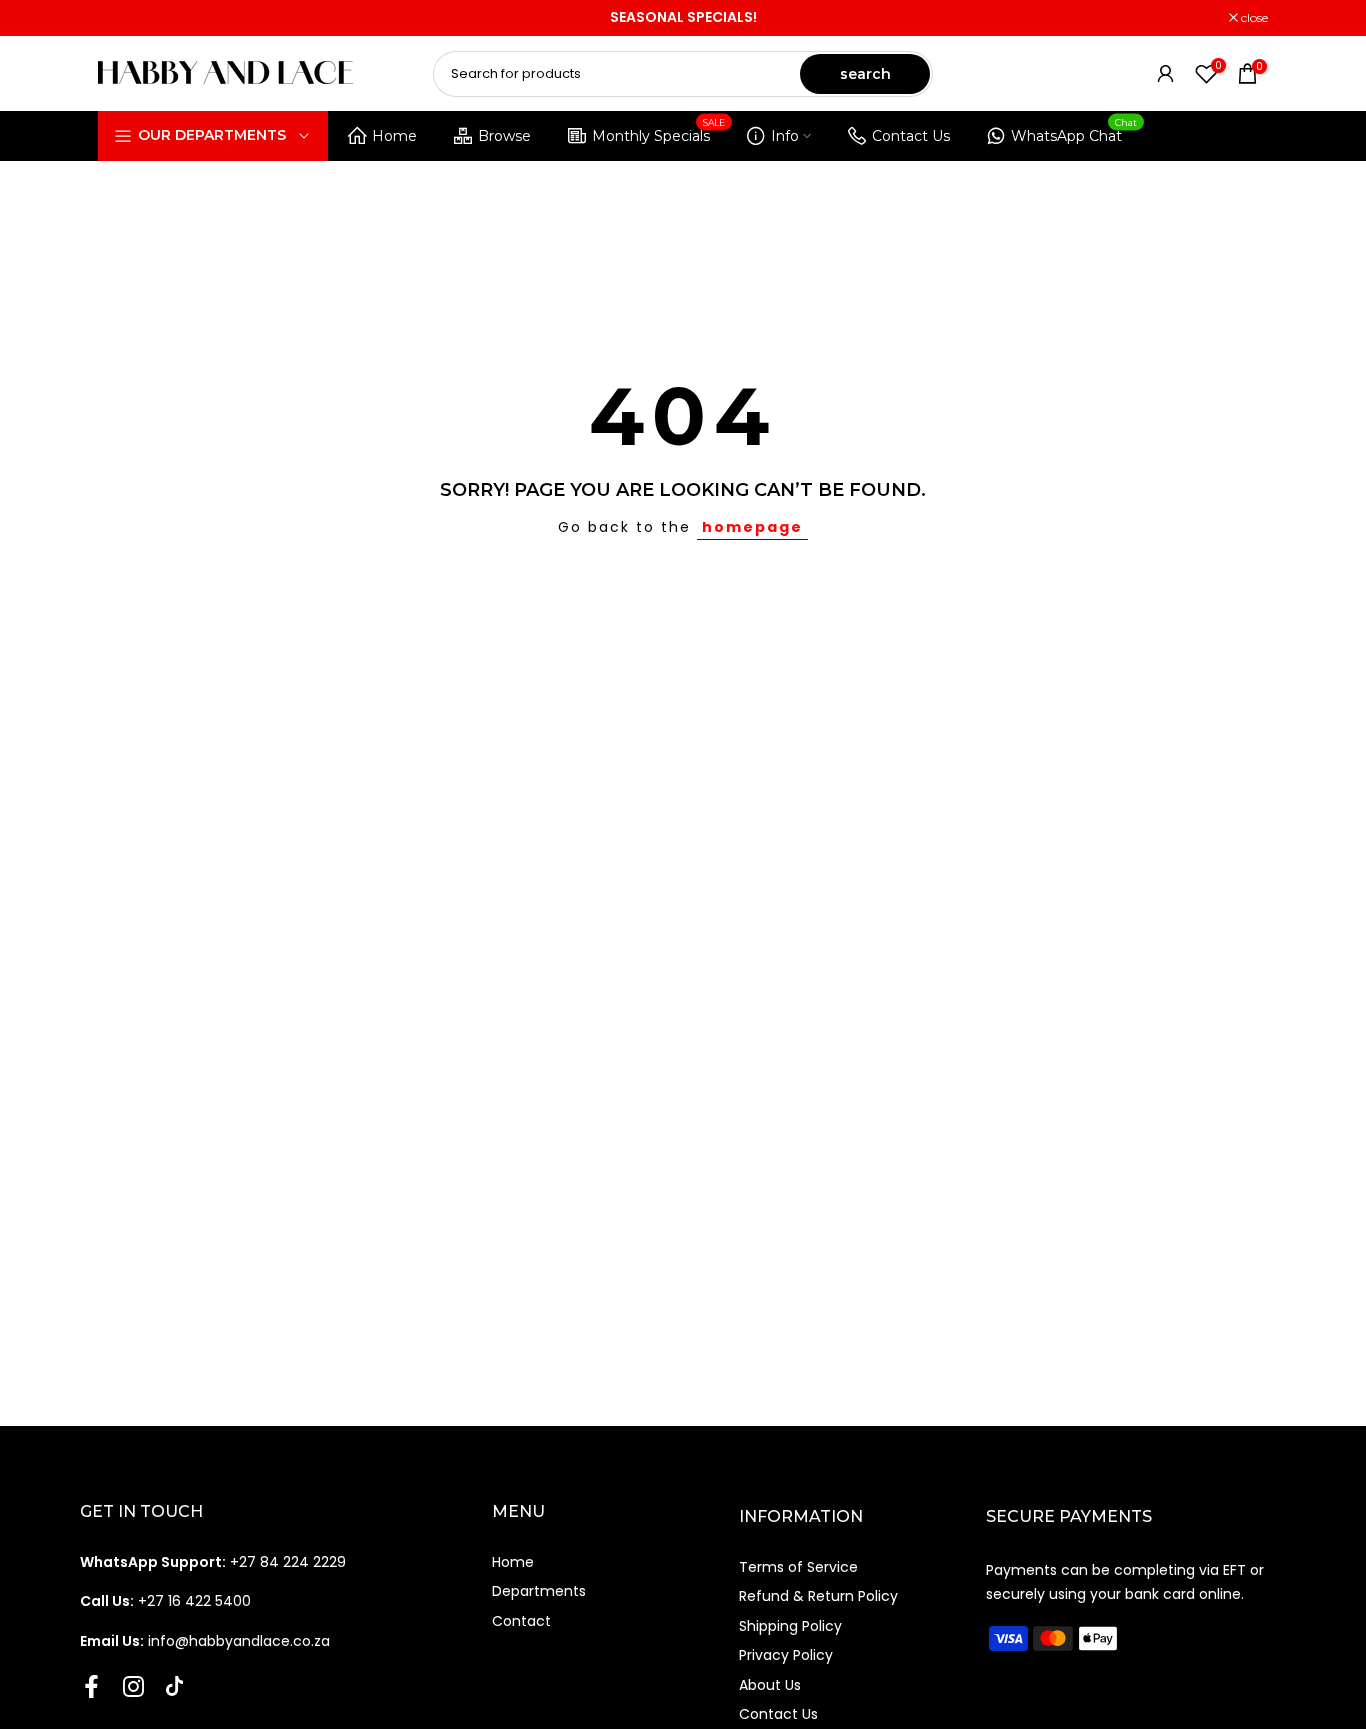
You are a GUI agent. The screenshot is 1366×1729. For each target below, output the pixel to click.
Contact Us (911, 136)
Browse (504, 136)
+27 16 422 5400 (165, 1601)
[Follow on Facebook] (91, 1686)
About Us (770, 1685)
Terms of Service (798, 1567)
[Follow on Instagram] (133, 1686)
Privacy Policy (786, 1655)
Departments (539, 1591)
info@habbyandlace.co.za (205, 1641)
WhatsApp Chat (1074, 132)
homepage (752, 527)
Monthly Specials (659, 132)
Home (394, 136)
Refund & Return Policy (818, 1596)
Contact (521, 1621)
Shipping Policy (790, 1626)
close (122, 18)
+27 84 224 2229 (213, 1562)
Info (785, 136)
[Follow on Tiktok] (174, 1686)
